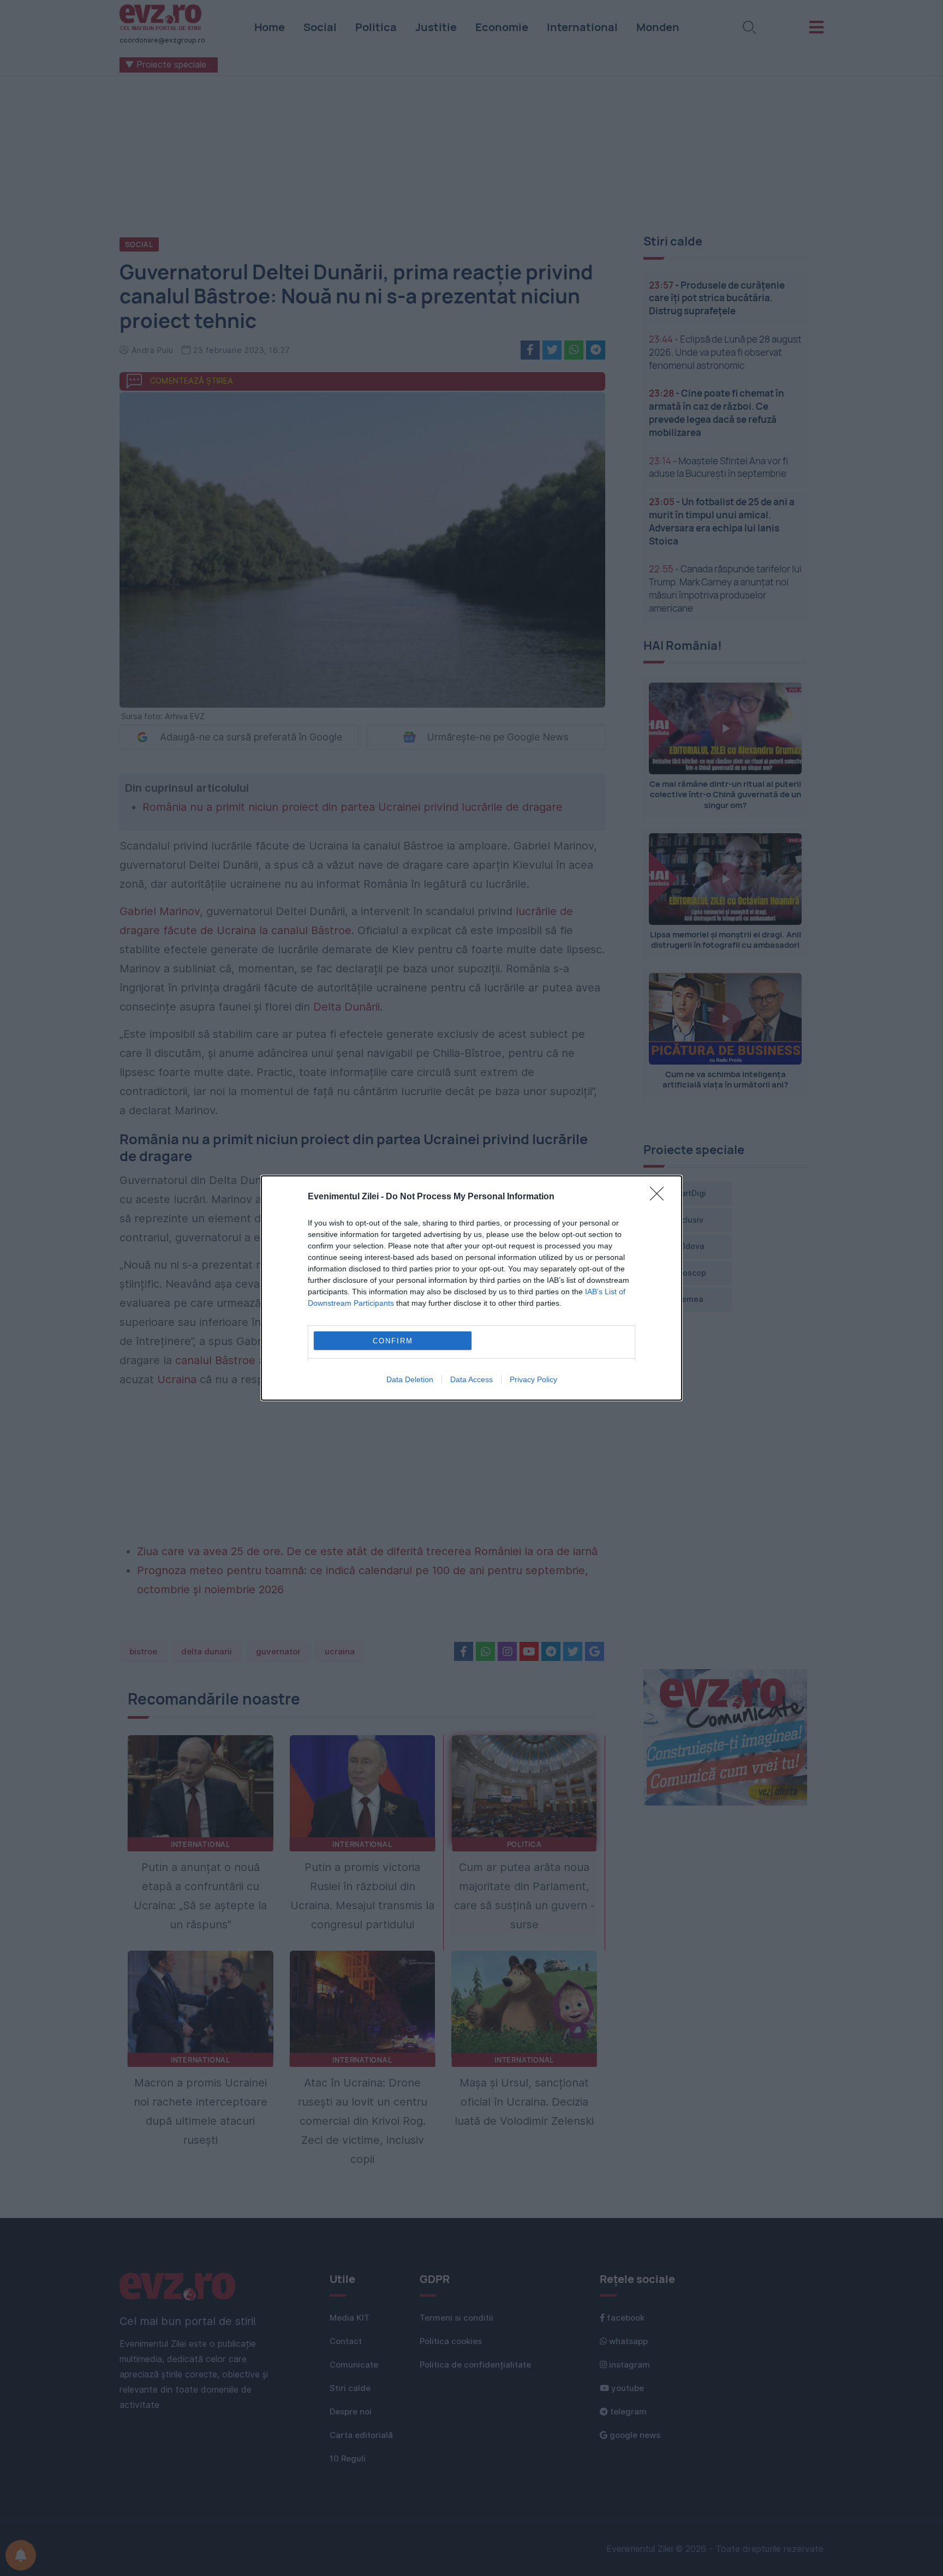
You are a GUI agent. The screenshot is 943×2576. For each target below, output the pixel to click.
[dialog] (471, 1288)
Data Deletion (410, 1379)
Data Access (471, 1379)
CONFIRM (393, 1341)
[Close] (660, 1197)
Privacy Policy (533, 1379)
